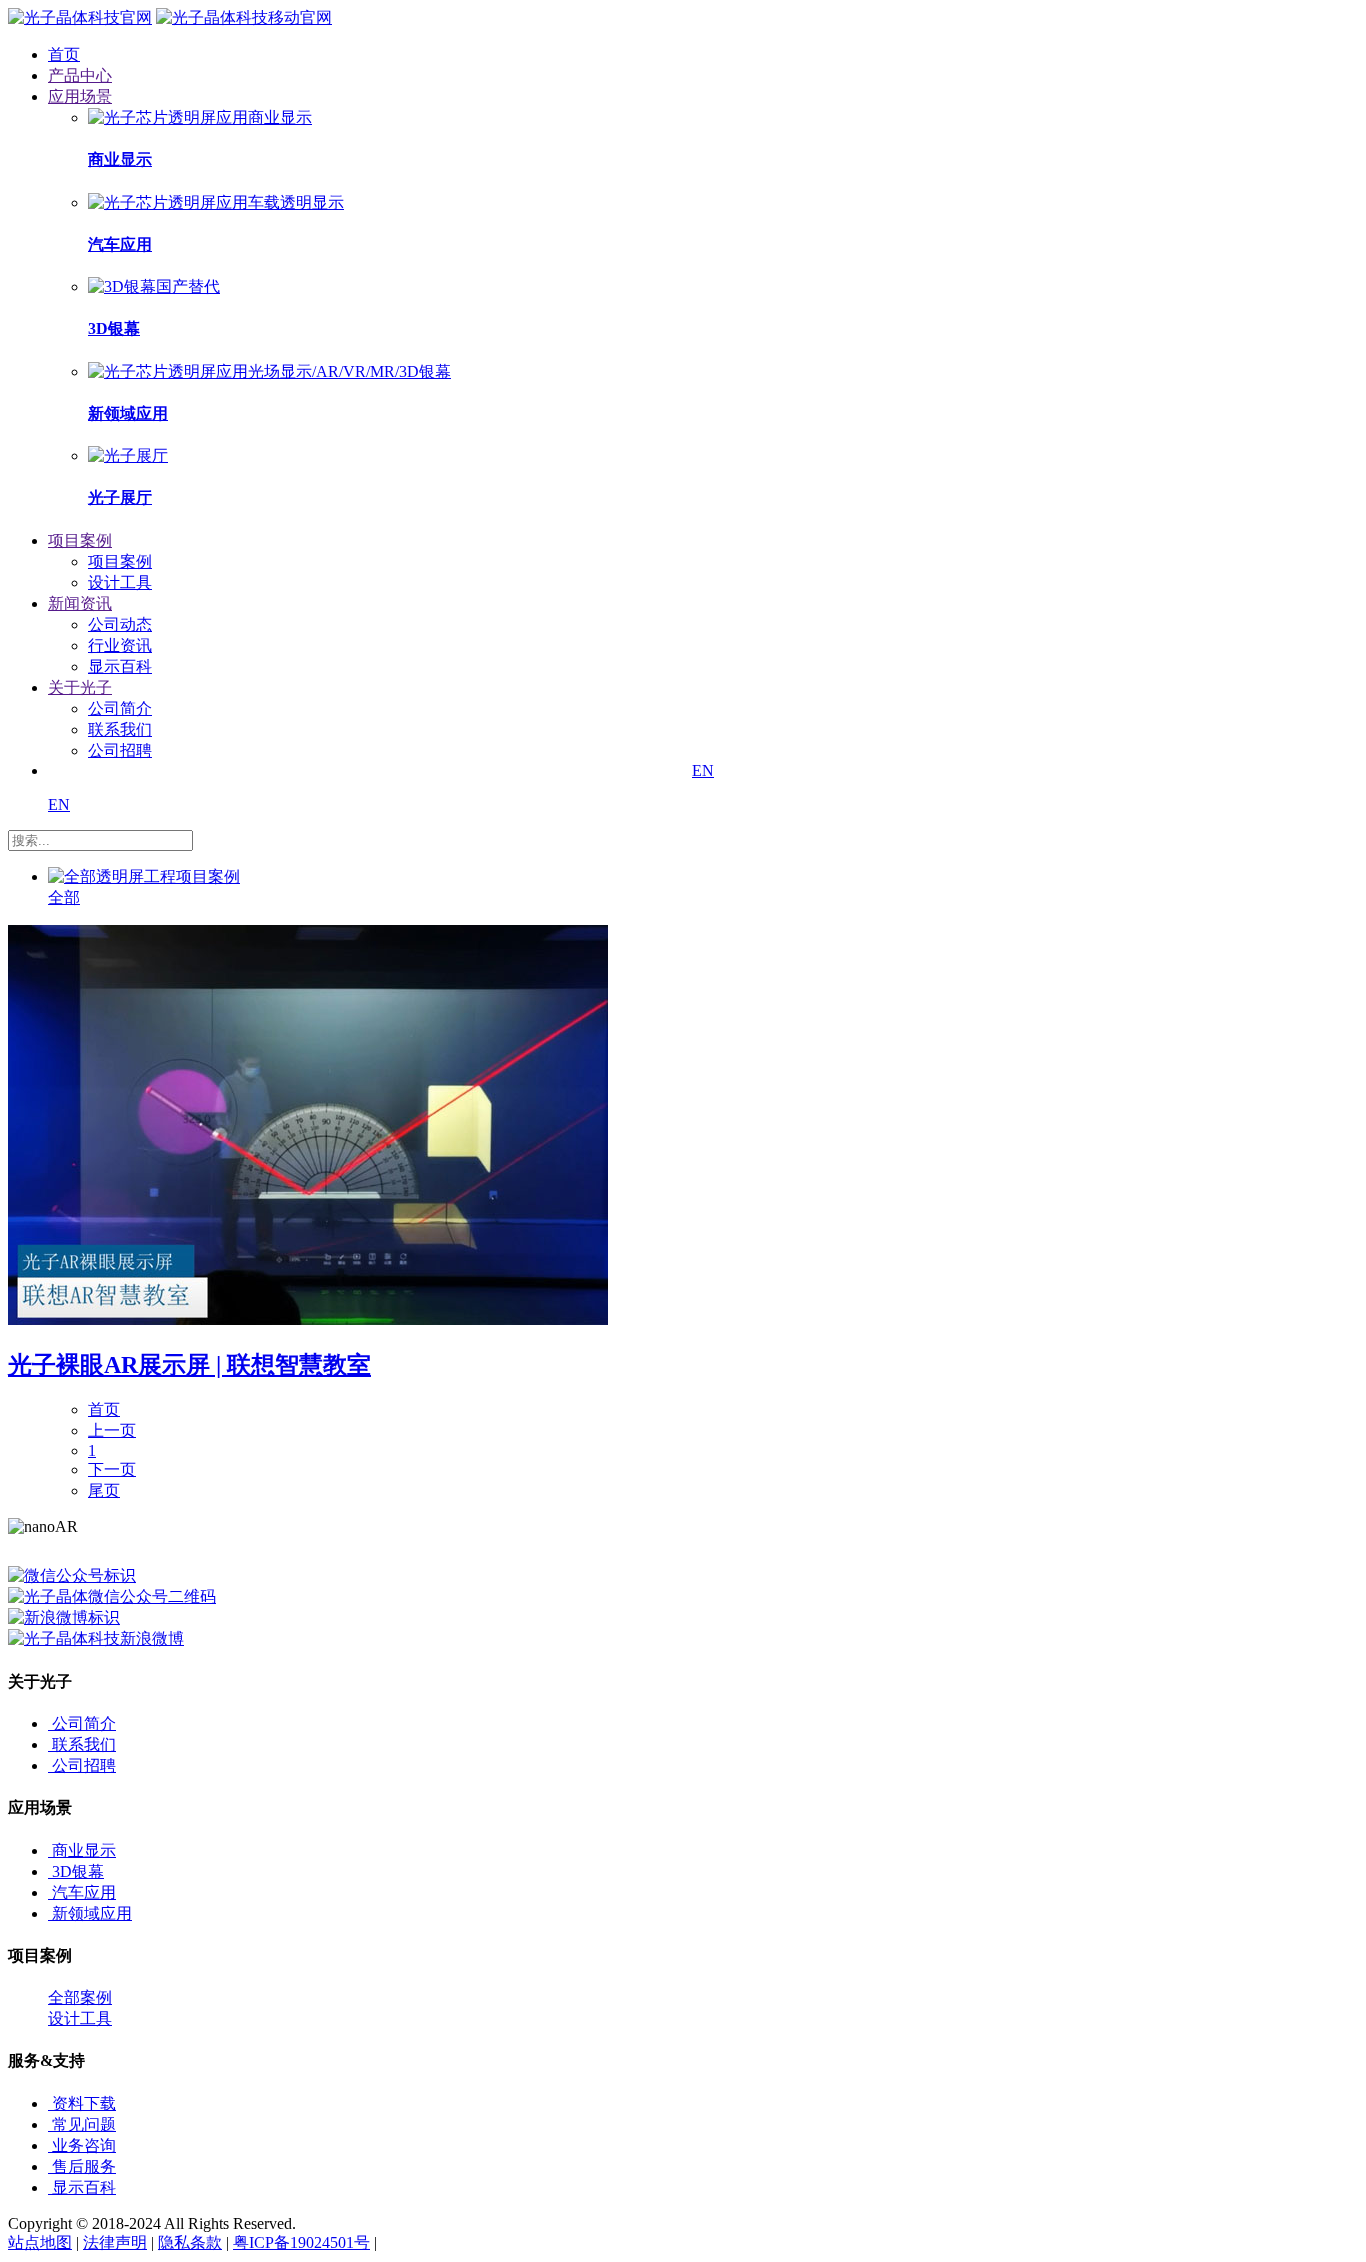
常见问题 (84, 2124)
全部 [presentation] (64, 897)
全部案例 (80, 1997)
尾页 (104, 1490)
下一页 (112, 1469)
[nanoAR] (80, 17)
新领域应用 (92, 1913)
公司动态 (120, 624)
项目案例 (120, 561)
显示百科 (120, 666)
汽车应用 (84, 1892)
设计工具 (120, 582)
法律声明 (115, 2242)
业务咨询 (84, 2145)
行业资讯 (120, 645)
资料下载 (84, 2103)
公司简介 (120, 708)
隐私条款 (190, 2242)
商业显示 (84, 1850)
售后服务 (84, 2166)
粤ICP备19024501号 (301, 2242)
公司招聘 (120, 750)
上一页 (112, 1430)
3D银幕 (78, 1871)
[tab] (243, 888)
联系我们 (120, 729)
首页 (104, 1409)
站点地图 (40, 2242)
